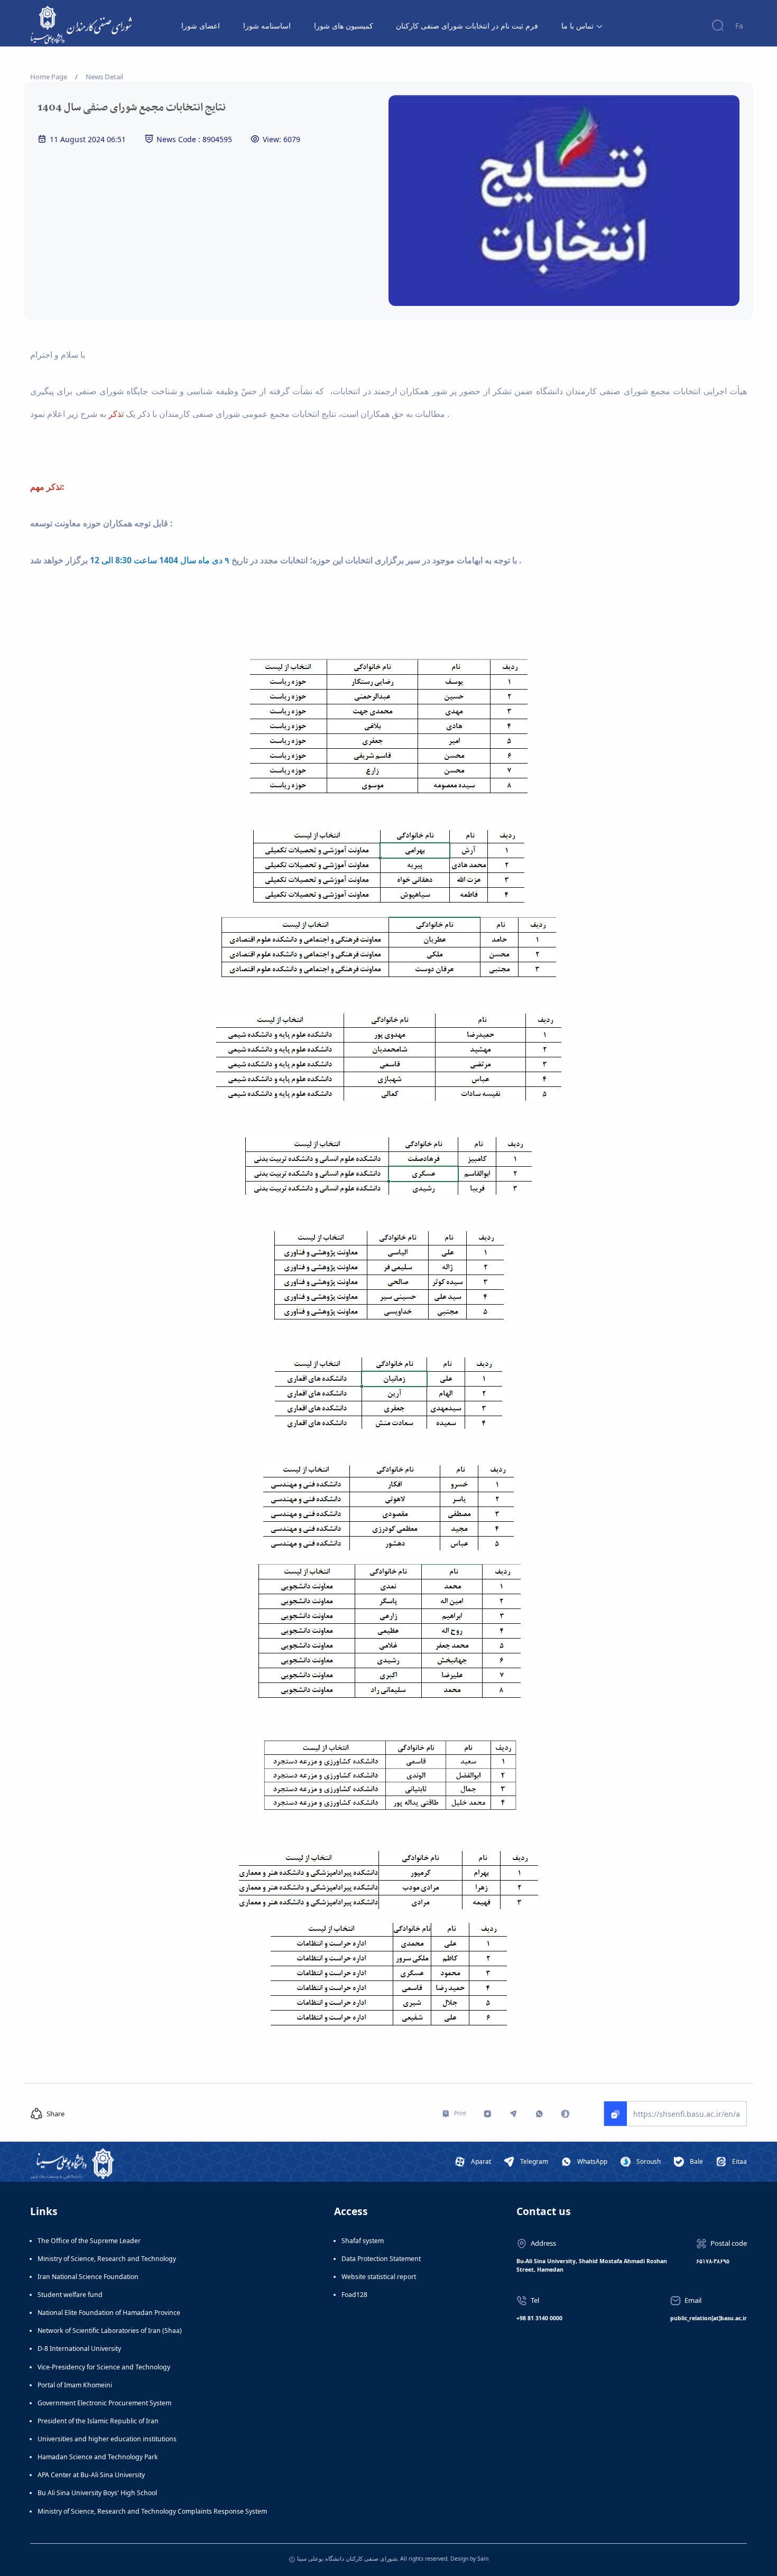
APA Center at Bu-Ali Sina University (91, 2475)
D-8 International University (79, 2349)
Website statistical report (379, 2277)
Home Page (49, 77)
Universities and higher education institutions (107, 2439)
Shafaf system (363, 2241)
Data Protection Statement (381, 2259)
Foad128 (354, 2295)
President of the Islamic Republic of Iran (98, 2421)
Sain (483, 2559)
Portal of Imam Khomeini (75, 2385)
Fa (739, 26)
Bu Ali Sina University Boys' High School (97, 2493)
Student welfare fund (70, 2295)
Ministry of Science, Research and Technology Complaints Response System (152, 2511)
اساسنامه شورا (267, 26)
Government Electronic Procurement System (104, 2403)
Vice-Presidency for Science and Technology (104, 2367)
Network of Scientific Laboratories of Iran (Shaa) (110, 2331)
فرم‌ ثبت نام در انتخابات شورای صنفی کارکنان (467, 26)
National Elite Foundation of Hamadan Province (109, 2313)
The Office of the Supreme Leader (89, 2241)
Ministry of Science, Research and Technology (107, 2259)
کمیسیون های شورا (344, 26)
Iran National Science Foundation (88, 2277)
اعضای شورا (201, 26)
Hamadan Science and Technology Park (98, 2457)
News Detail (104, 77)
